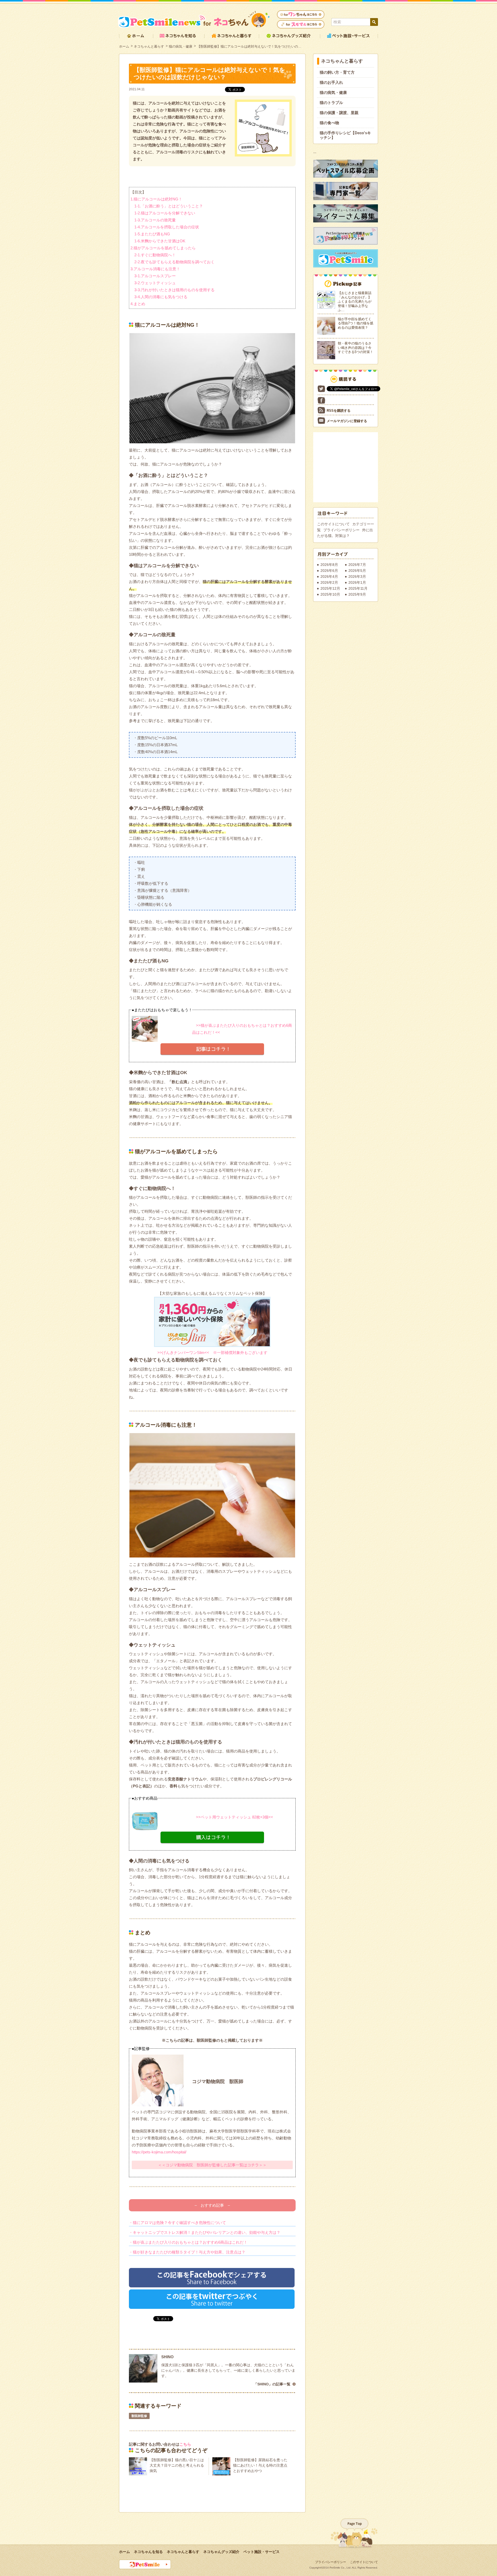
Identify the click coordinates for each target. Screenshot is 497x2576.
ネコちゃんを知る (148, 2552)
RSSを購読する (339, 411)
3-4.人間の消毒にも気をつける (161, 297)
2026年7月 (357, 565)
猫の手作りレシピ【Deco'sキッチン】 (345, 135)
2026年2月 (329, 582)
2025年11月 (358, 588)
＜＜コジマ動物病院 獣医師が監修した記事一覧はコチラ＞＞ (212, 2165)
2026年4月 (329, 576)
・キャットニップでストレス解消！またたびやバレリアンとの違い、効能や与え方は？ (205, 2232)
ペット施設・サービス (261, 2552)
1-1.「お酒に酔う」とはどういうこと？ (169, 206)
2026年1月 (357, 582)
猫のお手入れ (331, 82)
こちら (185, 2444)
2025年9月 (357, 594)
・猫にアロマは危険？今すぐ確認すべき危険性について (177, 2223)
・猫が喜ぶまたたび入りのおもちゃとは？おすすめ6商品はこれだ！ (188, 2242)
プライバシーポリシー (341, 530)
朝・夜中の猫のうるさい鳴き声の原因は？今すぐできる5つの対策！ (356, 348)
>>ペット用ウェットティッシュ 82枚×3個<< (233, 1817)
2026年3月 (357, 576)
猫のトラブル (331, 103)
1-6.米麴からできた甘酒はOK (160, 241)
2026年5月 (357, 571)
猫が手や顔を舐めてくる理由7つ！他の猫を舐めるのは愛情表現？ (356, 323)
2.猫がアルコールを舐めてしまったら (163, 248)
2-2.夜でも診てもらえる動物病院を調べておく (174, 262)
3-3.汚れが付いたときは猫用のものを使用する (174, 290)
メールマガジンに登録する (347, 421)
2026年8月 (329, 565)
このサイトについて (333, 524)
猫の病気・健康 (181, 46)
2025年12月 (330, 588)
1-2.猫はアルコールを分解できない (165, 213)
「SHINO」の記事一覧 (272, 2384)
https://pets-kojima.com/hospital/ (159, 2152)
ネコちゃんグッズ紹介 (221, 2552)
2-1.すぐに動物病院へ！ (155, 255)
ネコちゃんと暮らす (149, 46)
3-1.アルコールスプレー (155, 276)
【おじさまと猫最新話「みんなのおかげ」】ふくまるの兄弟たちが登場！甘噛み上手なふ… (355, 301)
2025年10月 (330, 594)
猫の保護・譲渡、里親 (339, 113)
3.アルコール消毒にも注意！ (155, 269)
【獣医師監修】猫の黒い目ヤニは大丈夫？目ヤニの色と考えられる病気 (177, 2465)
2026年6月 (329, 571)
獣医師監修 (139, 2416)
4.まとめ (138, 304)
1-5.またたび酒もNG (152, 234)
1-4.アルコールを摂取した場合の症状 (167, 227)
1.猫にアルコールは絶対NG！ (156, 199)
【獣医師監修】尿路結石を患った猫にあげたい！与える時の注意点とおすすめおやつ (260, 2465)
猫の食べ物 (329, 123)
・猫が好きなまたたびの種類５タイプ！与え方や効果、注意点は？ (187, 2252)
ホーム (124, 46)
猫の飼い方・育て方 (337, 72)
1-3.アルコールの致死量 (155, 220)
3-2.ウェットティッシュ (155, 283)
